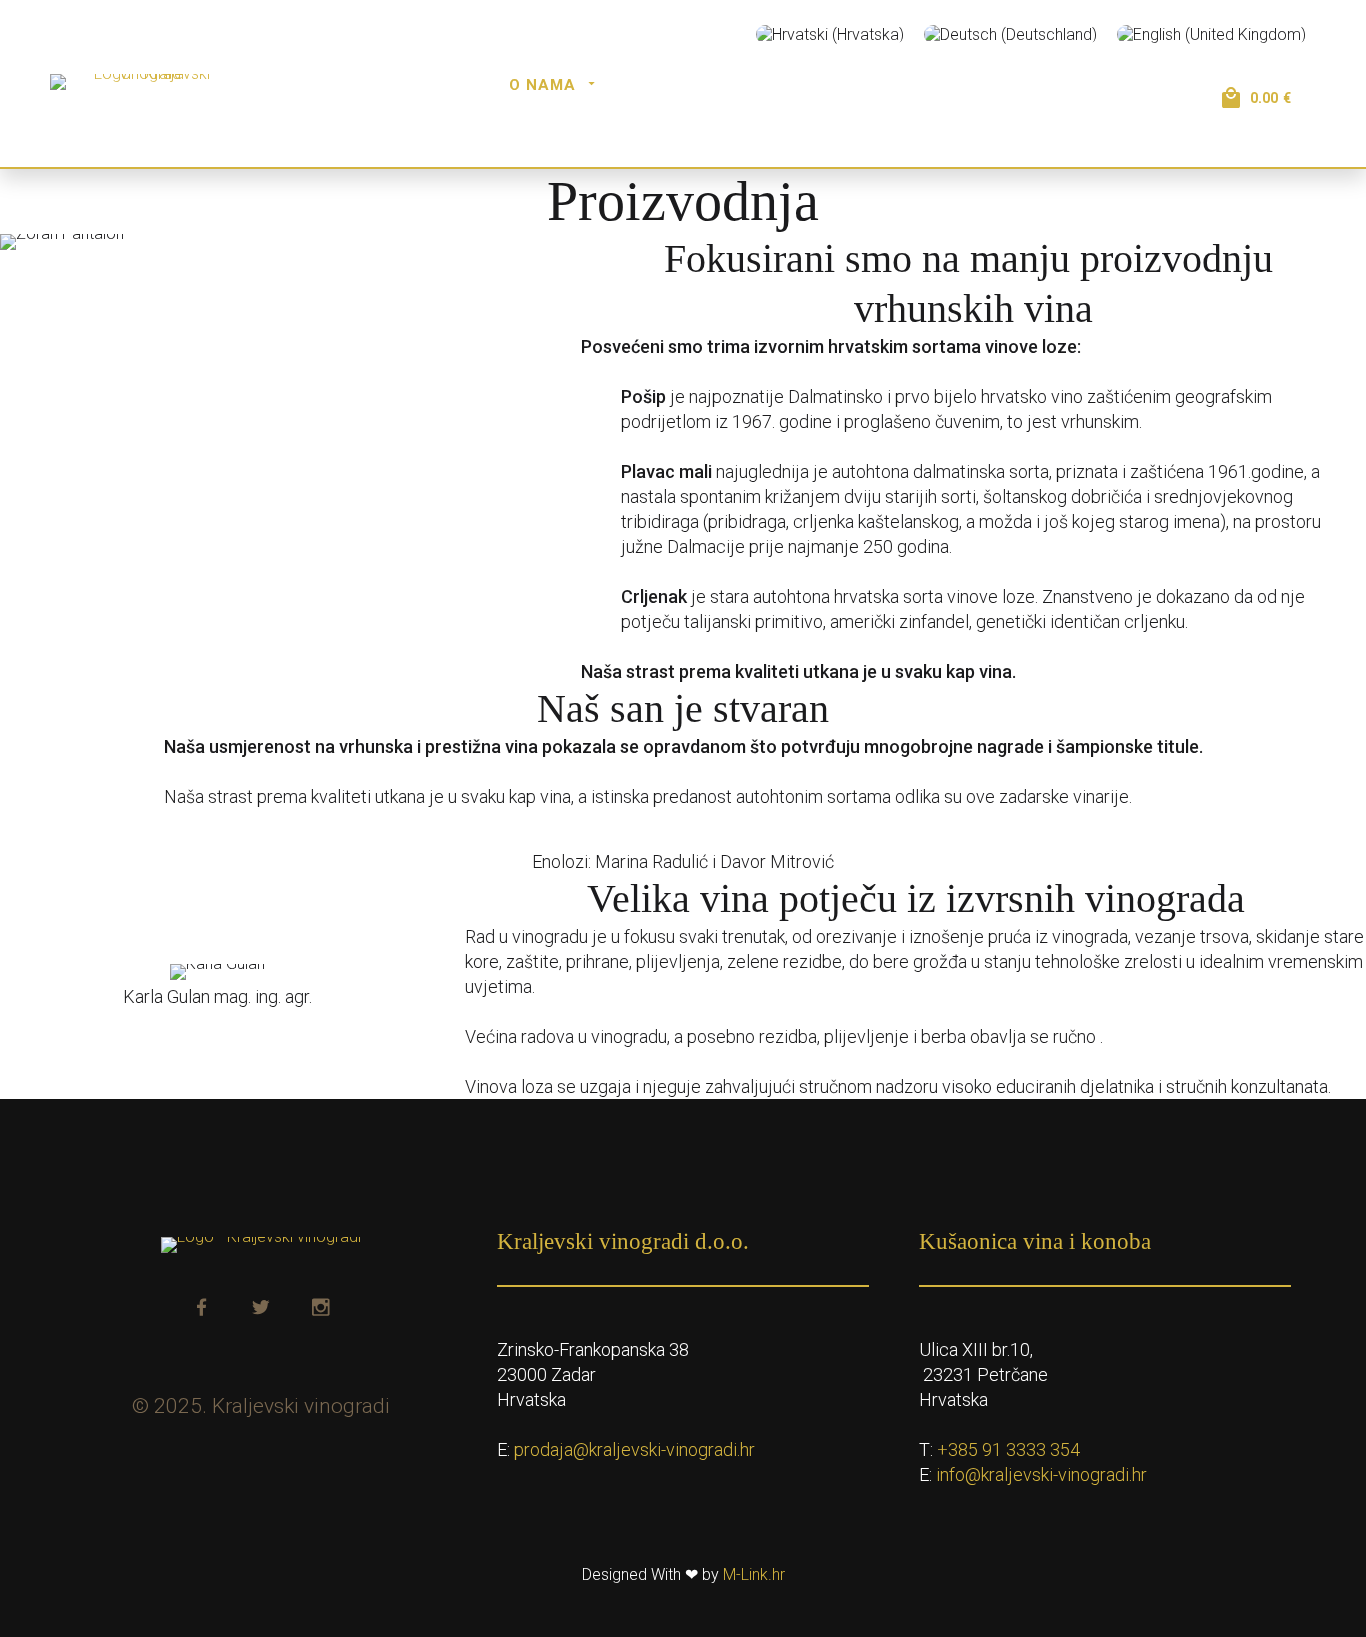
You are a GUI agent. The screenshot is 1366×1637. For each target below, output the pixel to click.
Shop (1012, 85)
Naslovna (423, 85)
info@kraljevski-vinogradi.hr (1041, 1474)
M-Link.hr (754, 1574)
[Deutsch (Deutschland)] (1010, 34)
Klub (1096, 85)
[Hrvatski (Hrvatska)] (830, 34)
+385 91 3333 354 (1008, 1449)
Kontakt (1078, 133)
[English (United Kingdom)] (1211, 34)
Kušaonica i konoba (728, 85)
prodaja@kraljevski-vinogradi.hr (634, 1449)
